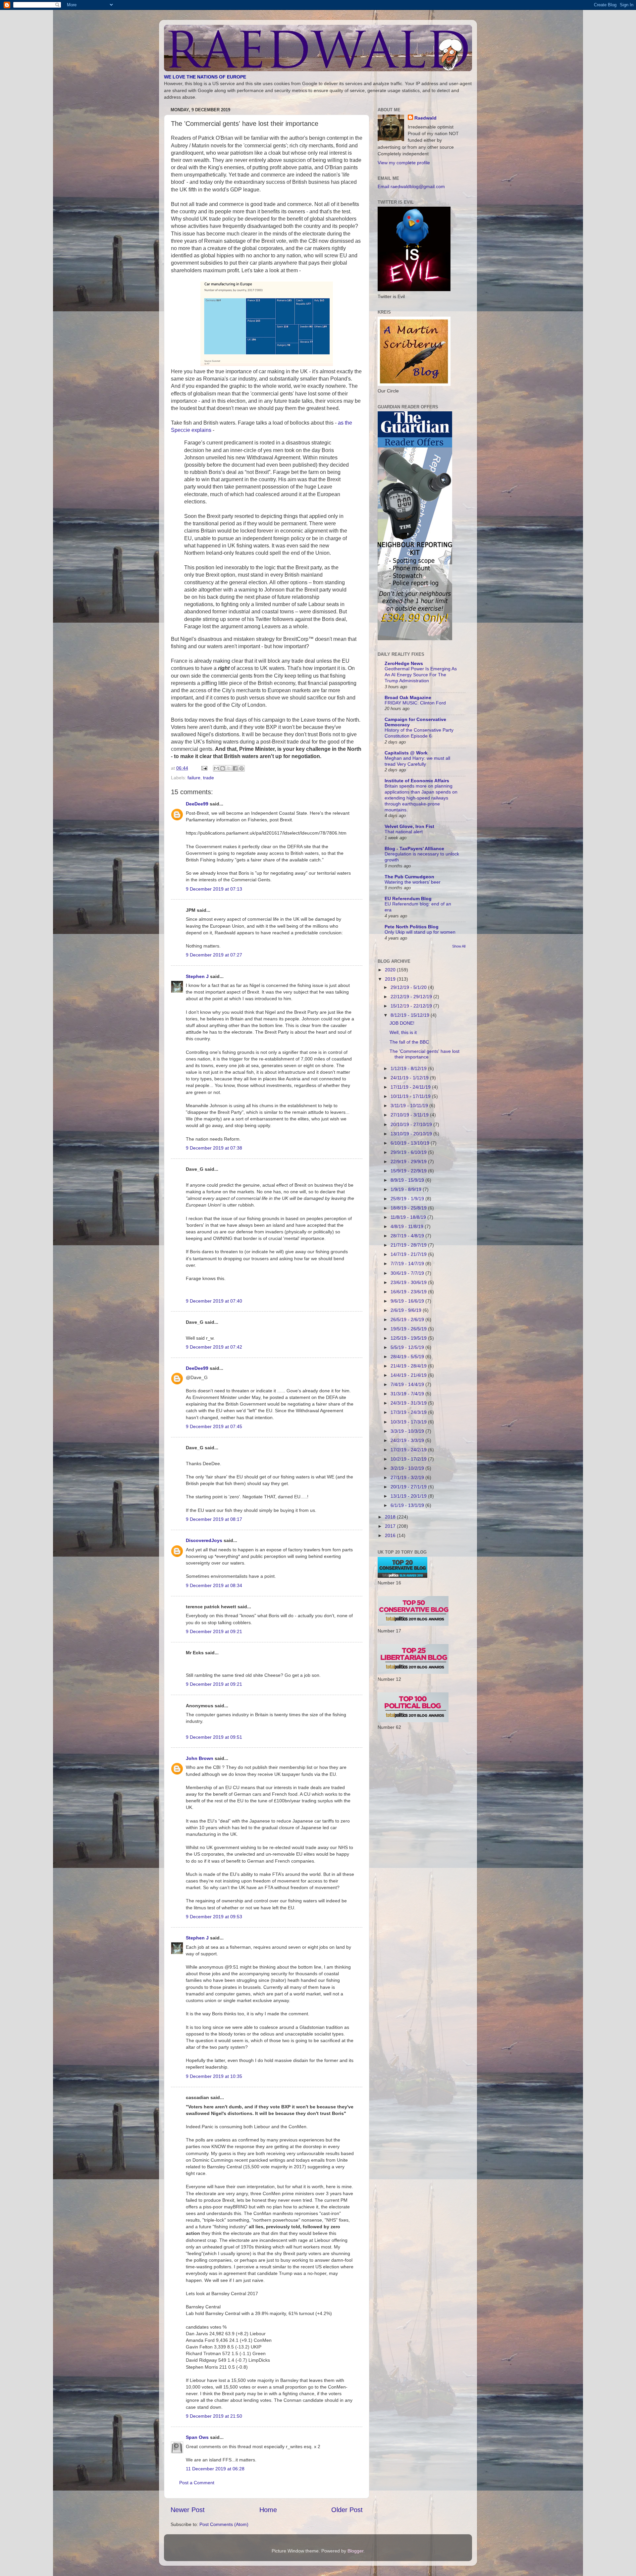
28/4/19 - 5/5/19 (408, 1357)
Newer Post (188, 2510)
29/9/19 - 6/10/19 (409, 1152)
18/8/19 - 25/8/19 (409, 1208)
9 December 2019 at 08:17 (214, 1519)
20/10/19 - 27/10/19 (412, 1124)
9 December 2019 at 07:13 (214, 889)
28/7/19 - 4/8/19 (408, 1236)
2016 (391, 1535)
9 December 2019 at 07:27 (214, 955)
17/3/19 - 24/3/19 (409, 1412)
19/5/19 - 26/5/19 (409, 1329)
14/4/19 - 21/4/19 (409, 1375)
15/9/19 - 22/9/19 (409, 1171)
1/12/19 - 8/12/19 (409, 1068)
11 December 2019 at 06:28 (215, 2469)
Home (268, 2510)
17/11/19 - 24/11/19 (411, 1087)
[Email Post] (204, 768)
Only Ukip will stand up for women (420, 932)
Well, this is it (403, 1032)
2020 (391, 970)
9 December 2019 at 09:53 (214, 1917)
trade (209, 778)
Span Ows (197, 2437)
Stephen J (197, 976)
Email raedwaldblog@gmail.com (411, 186)
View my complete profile (404, 163)
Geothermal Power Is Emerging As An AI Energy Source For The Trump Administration (421, 675)
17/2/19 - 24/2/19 (409, 1450)
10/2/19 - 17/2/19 (409, 1459)
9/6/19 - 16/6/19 (408, 1301)
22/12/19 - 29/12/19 (412, 997)
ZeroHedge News (404, 663)
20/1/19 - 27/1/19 (409, 1487)
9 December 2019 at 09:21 (214, 1631)
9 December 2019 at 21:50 (214, 2416)
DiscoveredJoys (204, 1540)
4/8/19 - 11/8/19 (408, 1226)
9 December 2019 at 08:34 (214, 1585)
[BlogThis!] (223, 768)
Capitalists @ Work (406, 753)
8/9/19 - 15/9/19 (408, 1180)
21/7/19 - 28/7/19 (409, 1245)
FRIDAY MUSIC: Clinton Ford (415, 703)
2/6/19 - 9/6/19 (407, 1310)
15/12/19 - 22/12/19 (412, 1006)
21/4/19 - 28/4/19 (409, 1366)
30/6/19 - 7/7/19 (408, 1273)
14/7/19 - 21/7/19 (409, 1254)
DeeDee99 (197, 804)
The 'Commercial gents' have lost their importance (424, 1054)
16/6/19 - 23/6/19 (409, 1292)
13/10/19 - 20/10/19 (412, 1134)
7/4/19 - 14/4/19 (408, 1384)
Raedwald (425, 118)
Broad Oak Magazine (408, 697)
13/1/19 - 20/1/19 (409, 1496)
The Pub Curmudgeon (409, 877)
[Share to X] (229, 768)
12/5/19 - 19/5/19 (409, 1338)
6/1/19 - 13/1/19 (408, 1505)
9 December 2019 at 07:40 (214, 1301)
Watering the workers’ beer (413, 882)
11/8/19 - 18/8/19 (409, 1217)
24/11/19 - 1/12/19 (410, 1078)
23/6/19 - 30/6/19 (409, 1282)
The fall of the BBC (409, 1042)
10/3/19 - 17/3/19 (409, 1422)
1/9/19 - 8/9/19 (407, 1189)
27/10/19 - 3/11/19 (410, 1115)
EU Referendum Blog (408, 899)
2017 (391, 1526)
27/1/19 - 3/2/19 (408, 1477)
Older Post (347, 2510)
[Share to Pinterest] (241, 768)
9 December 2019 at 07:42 (214, 1347)
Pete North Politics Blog (412, 927)
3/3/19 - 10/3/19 (408, 1431)
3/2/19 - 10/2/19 (408, 1468)
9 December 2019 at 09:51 (214, 1737)
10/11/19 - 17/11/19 (411, 1096)
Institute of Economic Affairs (417, 781)
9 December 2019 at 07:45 (214, 1426)
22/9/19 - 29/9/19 (409, 1161)
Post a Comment (197, 2483)
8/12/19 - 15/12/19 (411, 1015)
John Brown (200, 1758)
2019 (391, 979)
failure (194, 778)
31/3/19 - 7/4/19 (408, 1394)
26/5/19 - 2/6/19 (408, 1319)
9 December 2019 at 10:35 (214, 2076)
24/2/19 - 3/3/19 (408, 1440)
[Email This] (216, 768)
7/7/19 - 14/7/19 (408, 1263)
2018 (391, 1517)
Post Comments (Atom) (224, 2524)
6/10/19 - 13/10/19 (411, 1143)
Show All (459, 946)
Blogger (355, 2551)
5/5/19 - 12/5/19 (408, 1347)
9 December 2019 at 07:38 (214, 1148)
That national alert (404, 832)
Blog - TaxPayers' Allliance (414, 849)
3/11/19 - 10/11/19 (410, 1106)
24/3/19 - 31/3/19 (409, 1403)
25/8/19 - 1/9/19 (408, 1199)
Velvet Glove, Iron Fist (409, 826)
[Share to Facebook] (235, 768)
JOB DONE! (402, 1023)
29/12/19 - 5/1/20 (409, 987)
